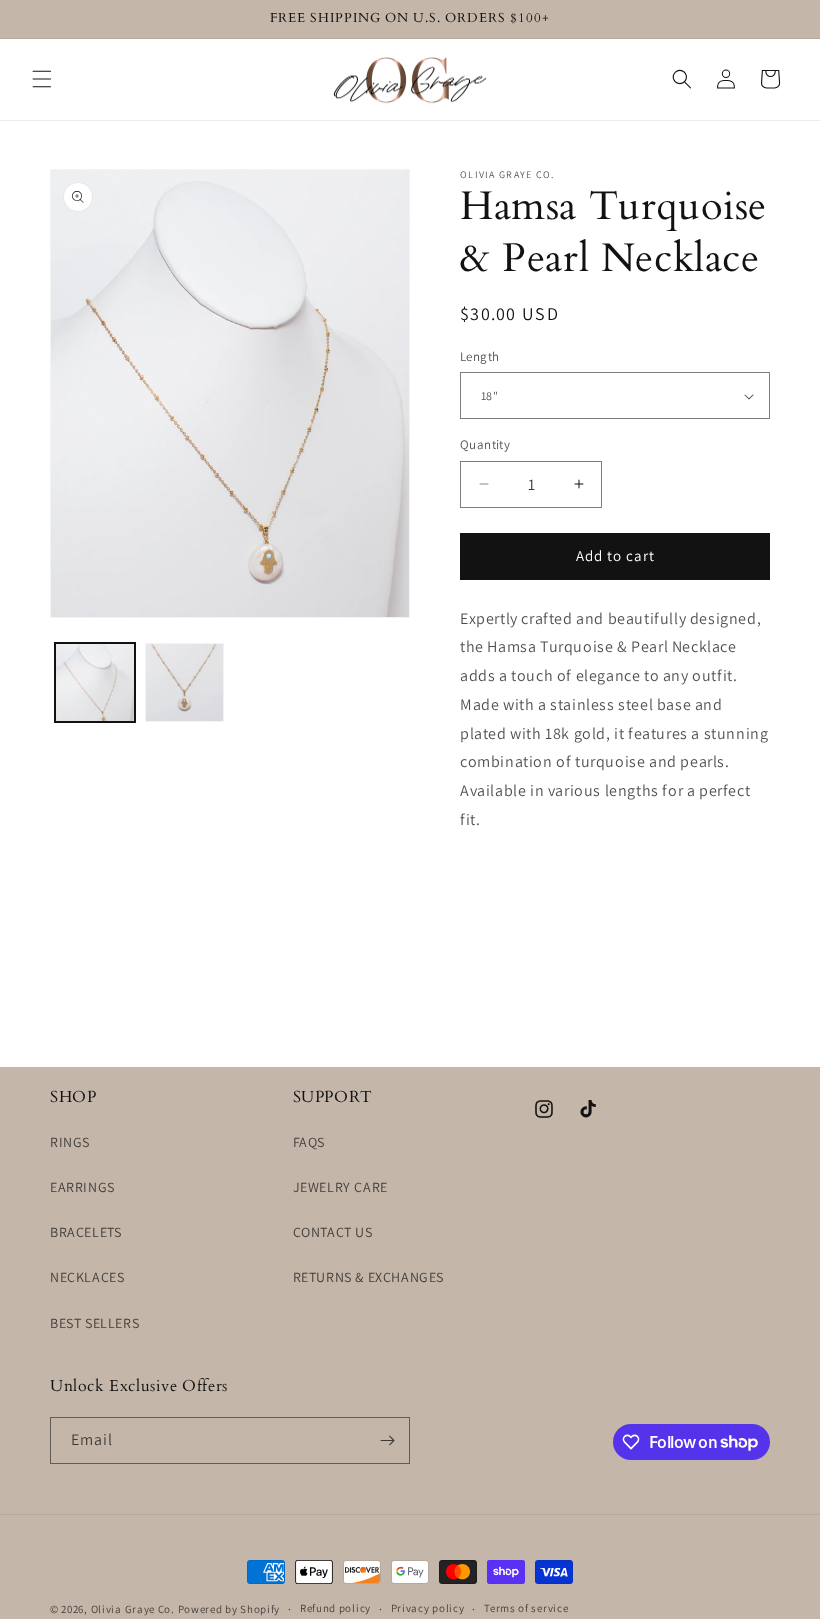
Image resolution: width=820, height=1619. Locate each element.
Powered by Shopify (229, 1609)
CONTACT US (333, 1232)
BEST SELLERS (94, 1323)
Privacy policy (428, 1608)
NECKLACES (87, 1277)
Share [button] (501, 881)
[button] (42, 79)
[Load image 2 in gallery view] (185, 683)
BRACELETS (85, 1232)
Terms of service (526, 1608)
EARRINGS (82, 1187)
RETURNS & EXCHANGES (368, 1277)
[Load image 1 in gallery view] (95, 683)
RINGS (70, 1142)
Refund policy (335, 1608)
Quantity (485, 444)
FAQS (309, 1142)
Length (479, 356)
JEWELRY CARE (340, 1187)
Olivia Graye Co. (133, 1609)
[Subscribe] (387, 1440)
